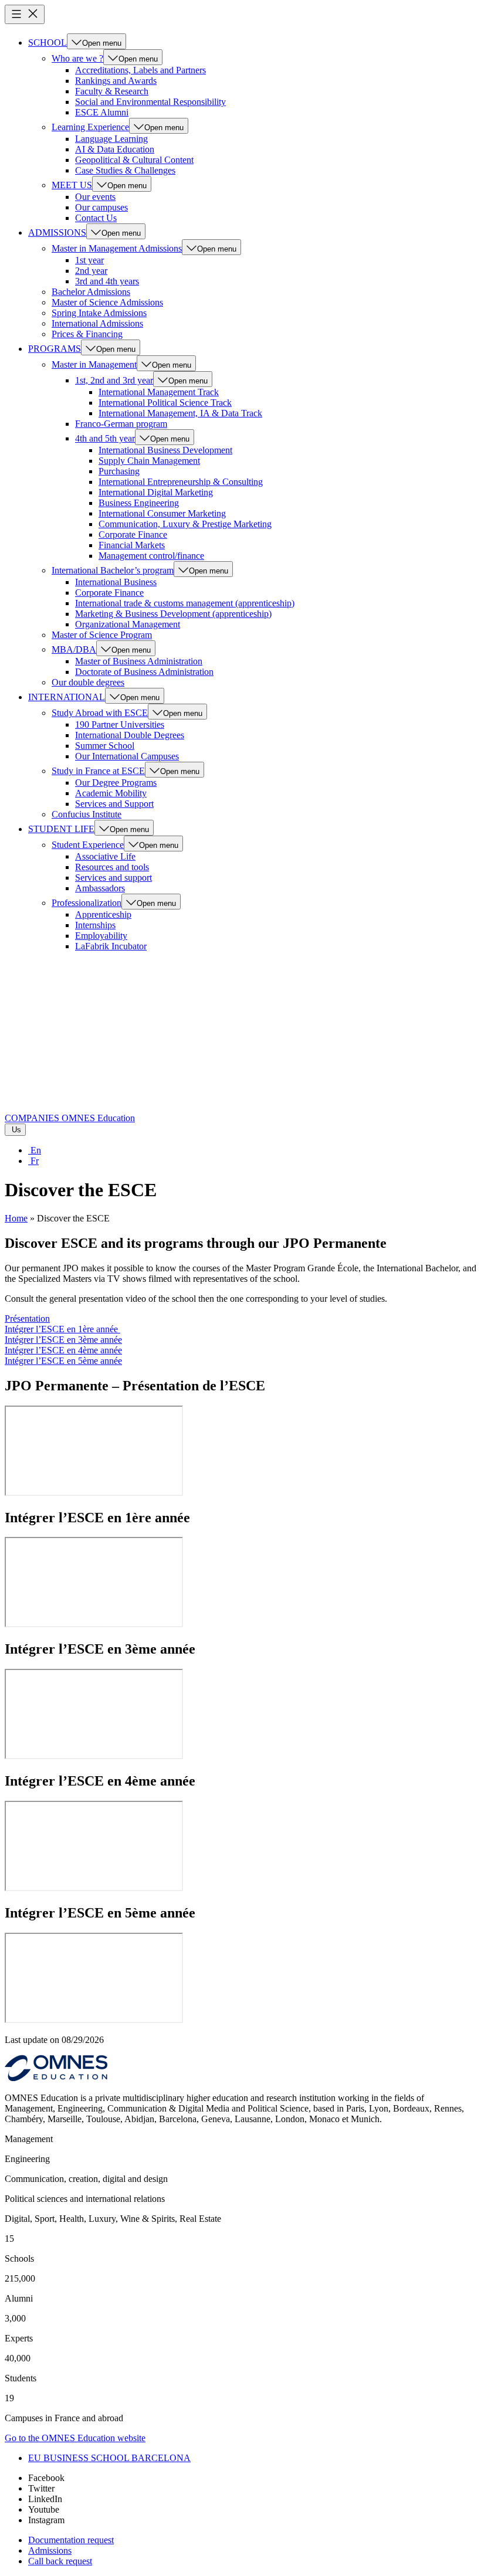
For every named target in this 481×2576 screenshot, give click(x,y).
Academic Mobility (111, 793)
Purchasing (119, 471)
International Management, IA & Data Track (180, 413)
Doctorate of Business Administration (144, 672)
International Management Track (159, 392)
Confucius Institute (87, 814)
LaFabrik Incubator (111, 946)
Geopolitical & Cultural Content (134, 160)
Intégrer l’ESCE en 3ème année (63, 1340)
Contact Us (96, 218)
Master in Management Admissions (117, 248)
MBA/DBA (74, 649)
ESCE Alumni (102, 112)
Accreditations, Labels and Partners (140, 70)
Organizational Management (128, 624)
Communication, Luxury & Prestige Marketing (185, 524)
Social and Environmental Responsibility (150, 102)
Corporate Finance (133, 534)
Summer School (105, 746)
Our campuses (101, 207)
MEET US (72, 185)
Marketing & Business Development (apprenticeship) (173, 614)
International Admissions (97, 323)
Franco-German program (121, 424)
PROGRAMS (55, 349)
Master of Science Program (102, 635)
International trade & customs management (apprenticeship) (185, 603)
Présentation (27, 1318)
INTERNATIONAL (67, 697)
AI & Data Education (115, 149)
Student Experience (88, 845)
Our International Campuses (127, 756)
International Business (116, 582)
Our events (95, 197)
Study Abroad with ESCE (100, 713)
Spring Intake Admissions (99, 313)
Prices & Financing (87, 334)
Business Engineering (139, 503)
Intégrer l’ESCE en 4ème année (63, 1350)
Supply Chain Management (149, 461)
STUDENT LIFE (61, 829)
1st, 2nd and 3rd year (114, 380)
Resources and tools (112, 867)
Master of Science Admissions (107, 302)
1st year (89, 260)
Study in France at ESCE (98, 771)
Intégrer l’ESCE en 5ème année (63, 1361)
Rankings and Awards (116, 81)
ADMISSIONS (57, 233)
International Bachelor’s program (113, 570)
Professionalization (87, 903)
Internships (95, 925)
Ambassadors (100, 888)
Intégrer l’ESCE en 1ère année (62, 1329)
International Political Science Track (165, 403)
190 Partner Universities (120, 724)
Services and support (114, 878)
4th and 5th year (105, 438)
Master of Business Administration (139, 661)
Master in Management (94, 364)
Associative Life (105, 856)
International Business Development (165, 450)
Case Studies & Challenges (125, 170)
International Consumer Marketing (162, 513)
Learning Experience (90, 127)
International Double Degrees (130, 735)
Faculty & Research (112, 91)
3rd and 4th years (107, 281)
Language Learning (111, 139)
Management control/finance (151, 556)
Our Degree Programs (116, 783)
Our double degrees (88, 682)
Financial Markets (132, 545)
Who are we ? (77, 58)
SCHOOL (48, 43)
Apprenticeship (103, 914)
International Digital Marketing (156, 492)
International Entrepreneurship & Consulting (181, 482)
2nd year (91, 271)
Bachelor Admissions (91, 292)
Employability (101, 936)
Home (16, 1218)
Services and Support (114, 804)
